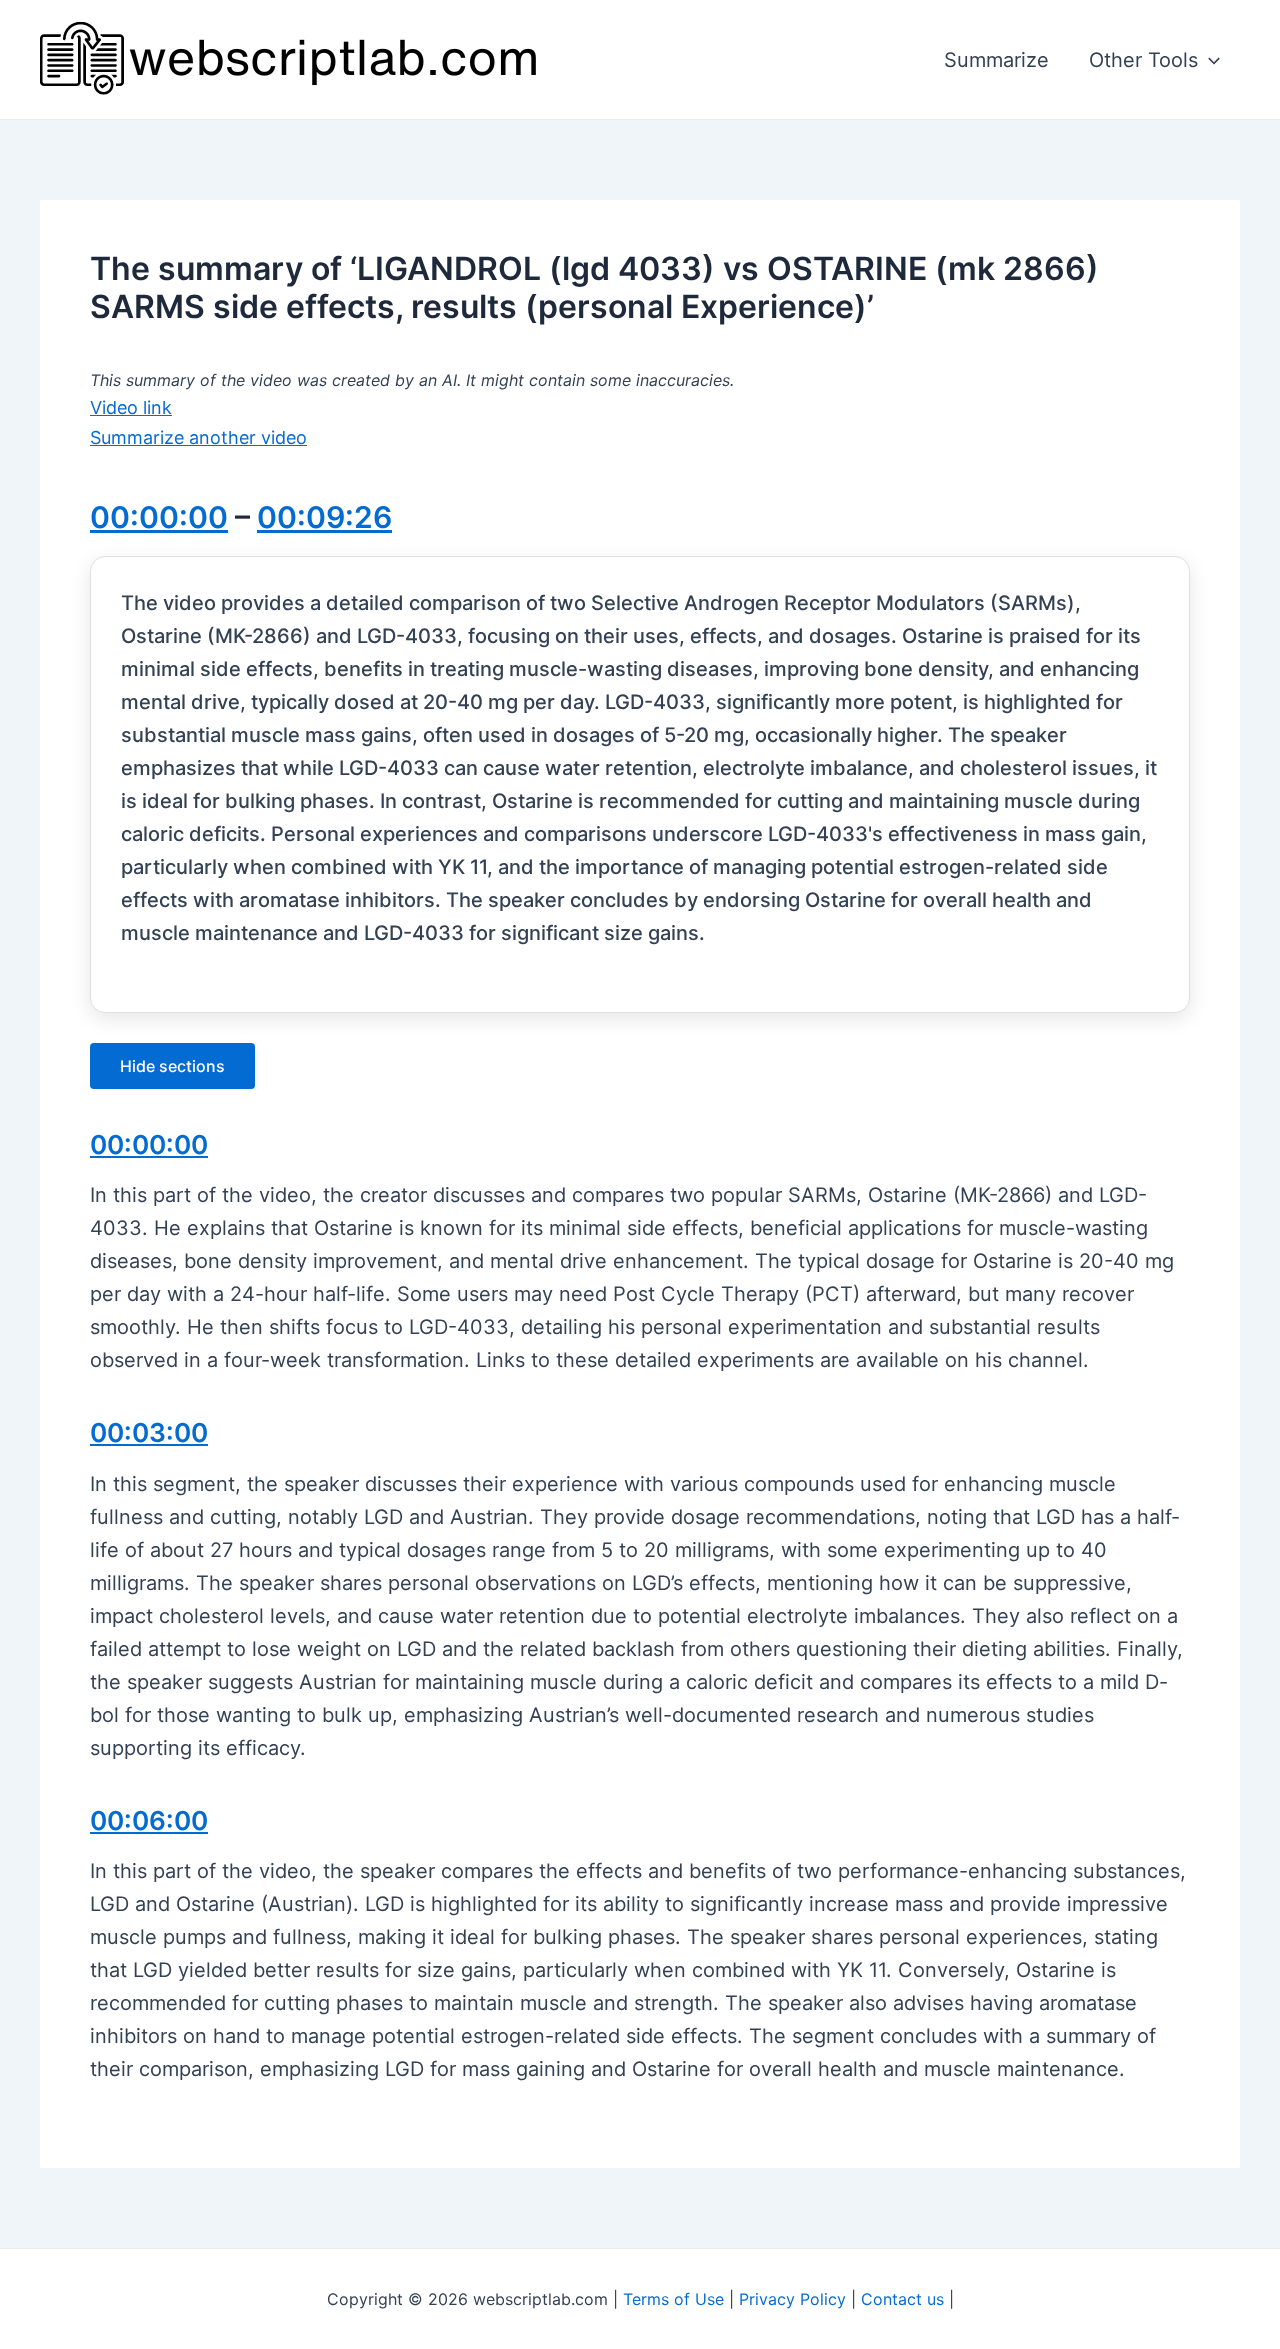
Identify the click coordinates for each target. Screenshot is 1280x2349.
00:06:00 (149, 1820)
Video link (131, 407)
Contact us (902, 2299)
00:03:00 (149, 1432)
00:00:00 (159, 517)
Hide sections (172, 1066)
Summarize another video (198, 437)
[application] (1209, 60)
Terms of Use (673, 2299)
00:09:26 (324, 517)
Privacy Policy (792, 2299)
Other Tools (1143, 60)
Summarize (996, 60)
